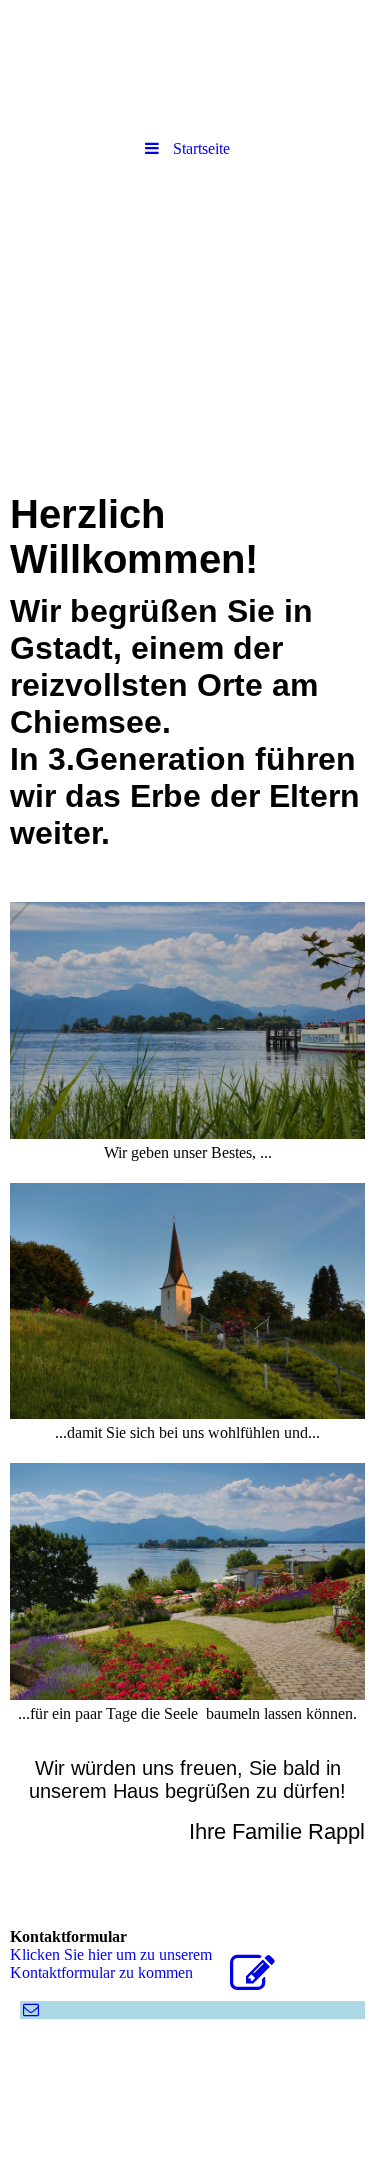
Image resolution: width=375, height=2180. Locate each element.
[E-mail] (29, 2009)
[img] (187, 283)
